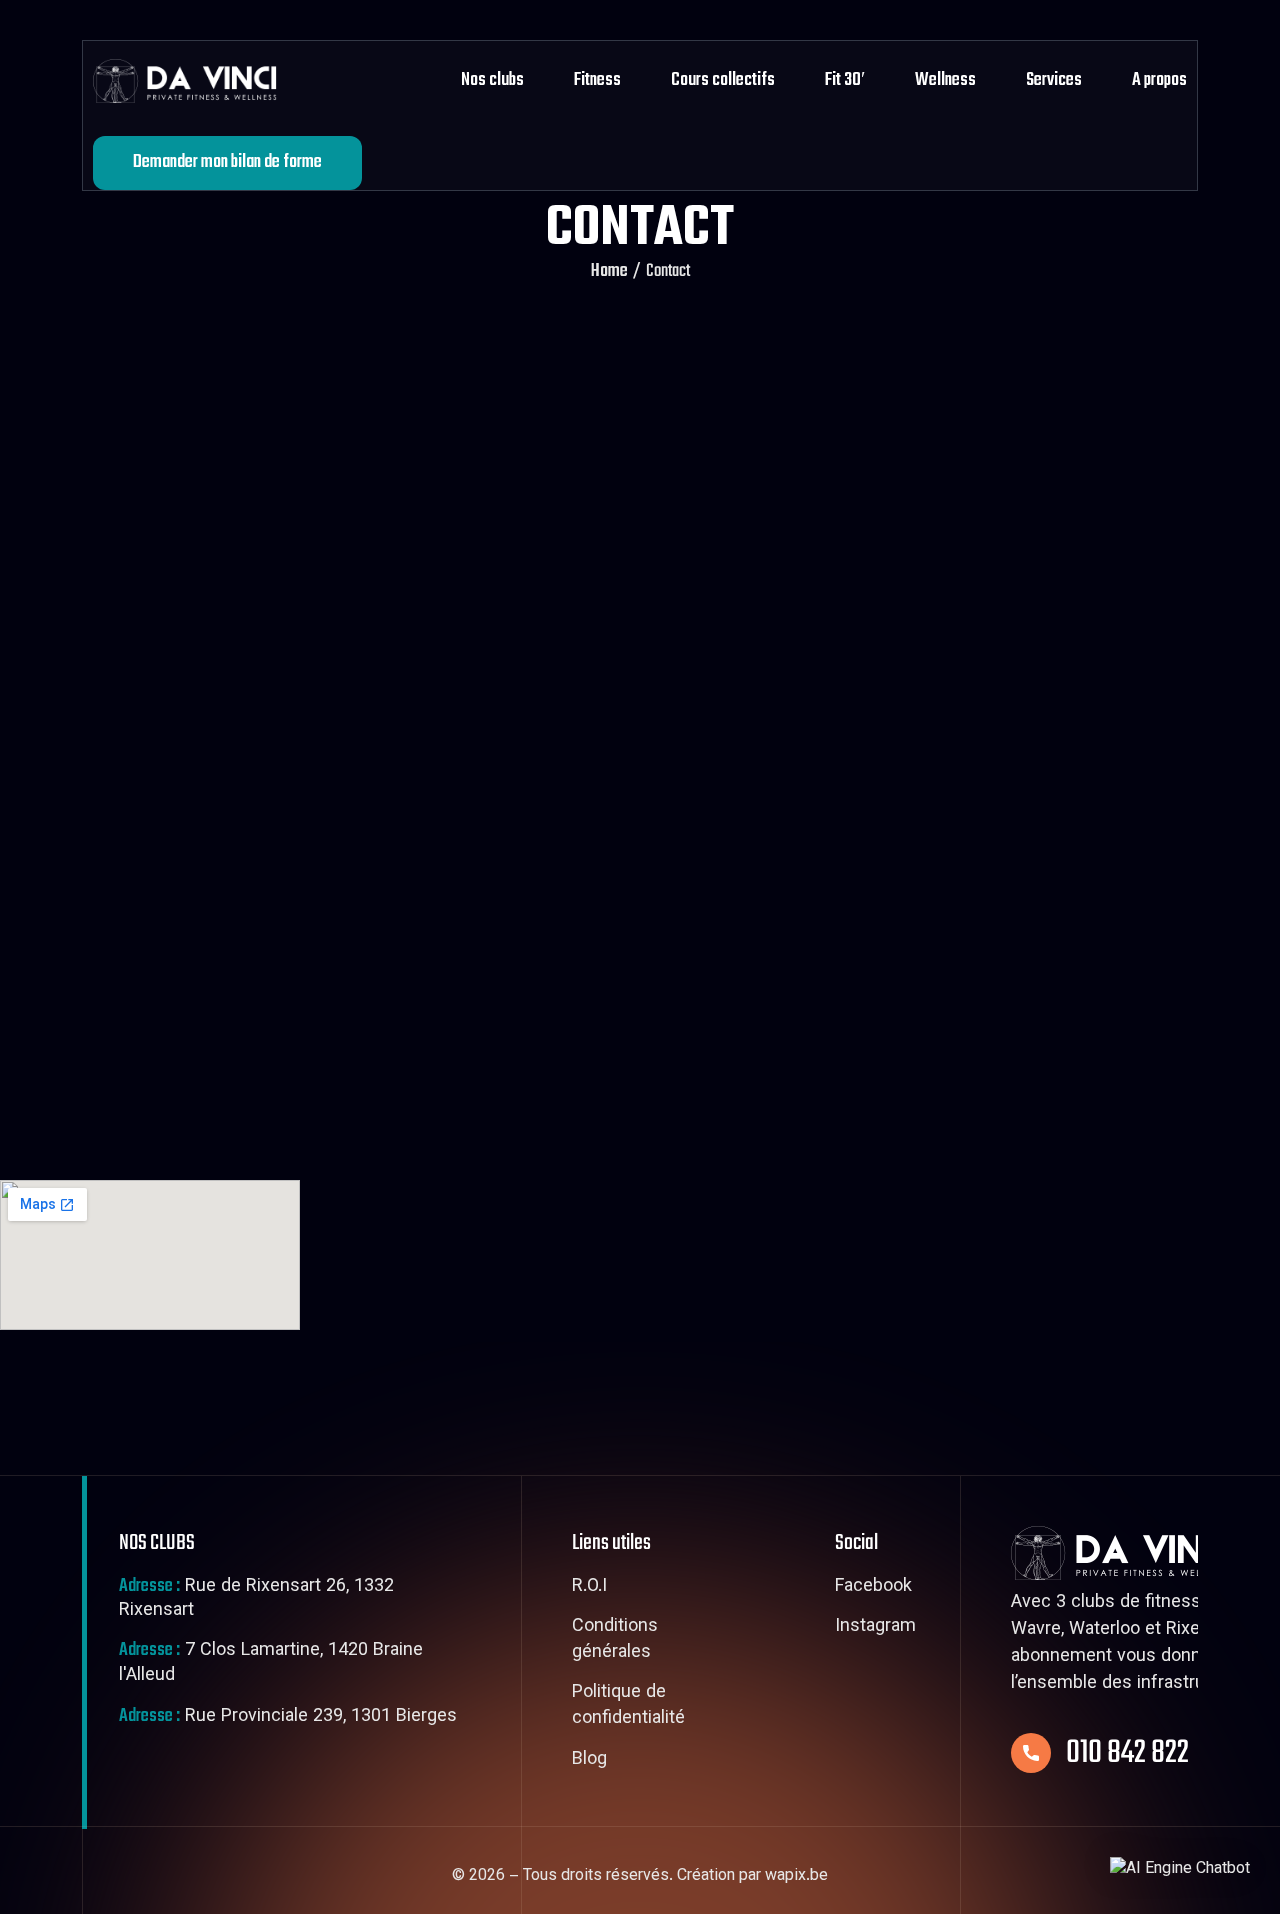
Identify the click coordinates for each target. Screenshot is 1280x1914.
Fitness (597, 80)
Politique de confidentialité (628, 1706)
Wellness (945, 80)
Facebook (873, 1588)
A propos (1159, 80)
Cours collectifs (723, 80)
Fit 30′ (845, 80)
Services (1054, 80)
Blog (589, 1761)
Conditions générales (615, 1640)
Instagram (875, 1628)
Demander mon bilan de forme (227, 162)
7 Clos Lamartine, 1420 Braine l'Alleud (271, 1664)
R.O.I (589, 1588)
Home (609, 272)
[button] (1180, 1870)
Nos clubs (492, 80)
